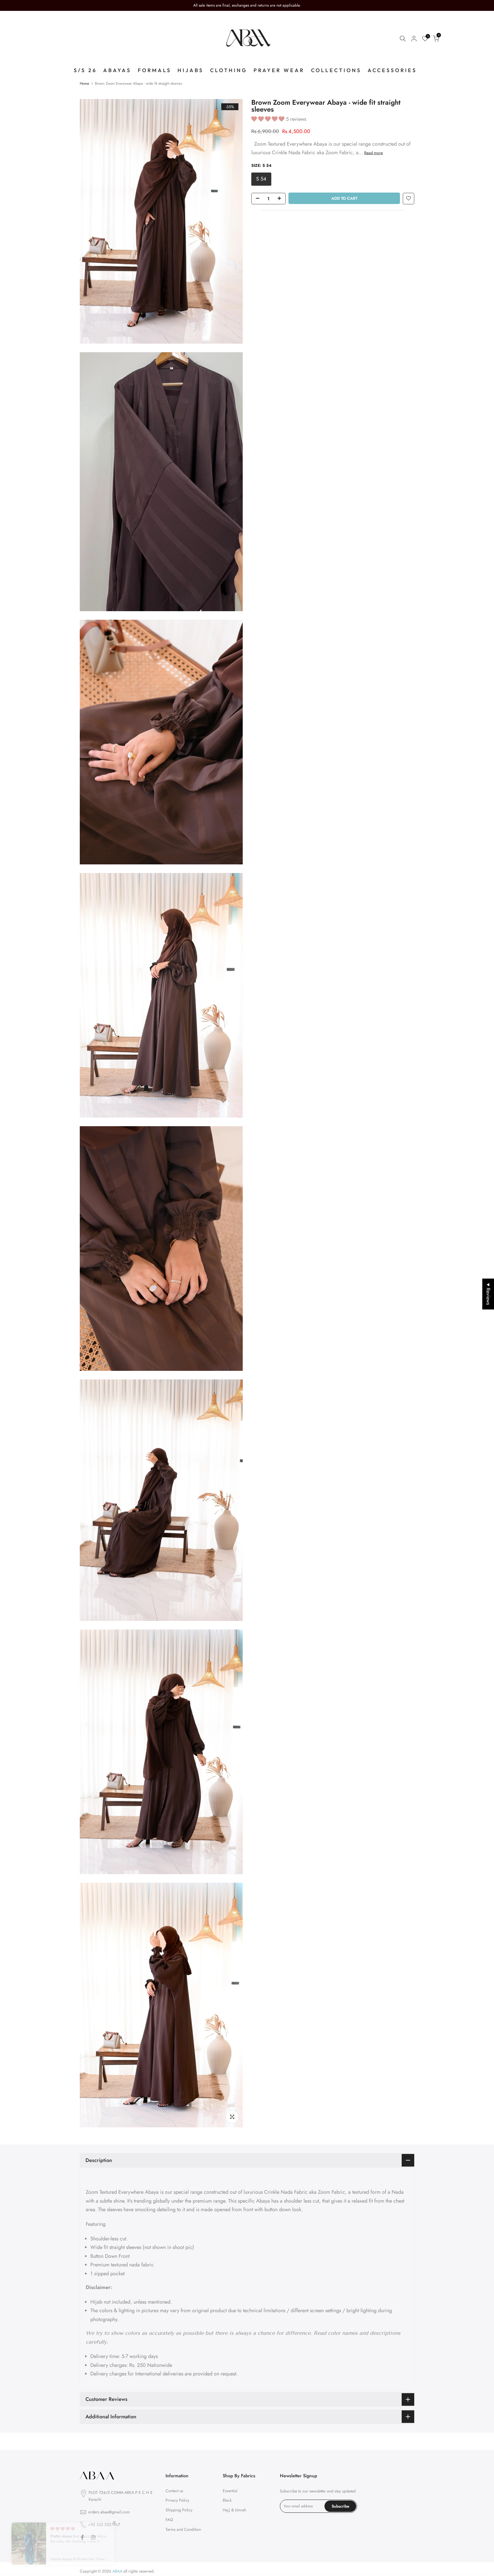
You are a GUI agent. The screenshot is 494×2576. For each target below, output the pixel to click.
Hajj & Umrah (234, 2510)
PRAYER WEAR (279, 70)
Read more (374, 153)
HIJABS (191, 70)
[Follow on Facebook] (82, 2537)
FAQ (169, 2520)
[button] (269, 119)
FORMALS (155, 70)
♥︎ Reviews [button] (488, 1294)
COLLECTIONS (336, 70)
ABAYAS (117, 70)
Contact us (174, 2491)
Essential (230, 2491)
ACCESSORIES (392, 70)
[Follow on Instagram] (93, 2537)
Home (84, 83)
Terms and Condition (183, 2529)
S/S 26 (85, 70)
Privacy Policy (177, 2500)
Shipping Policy (179, 2510)
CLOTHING (229, 70)
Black (227, 2500)
